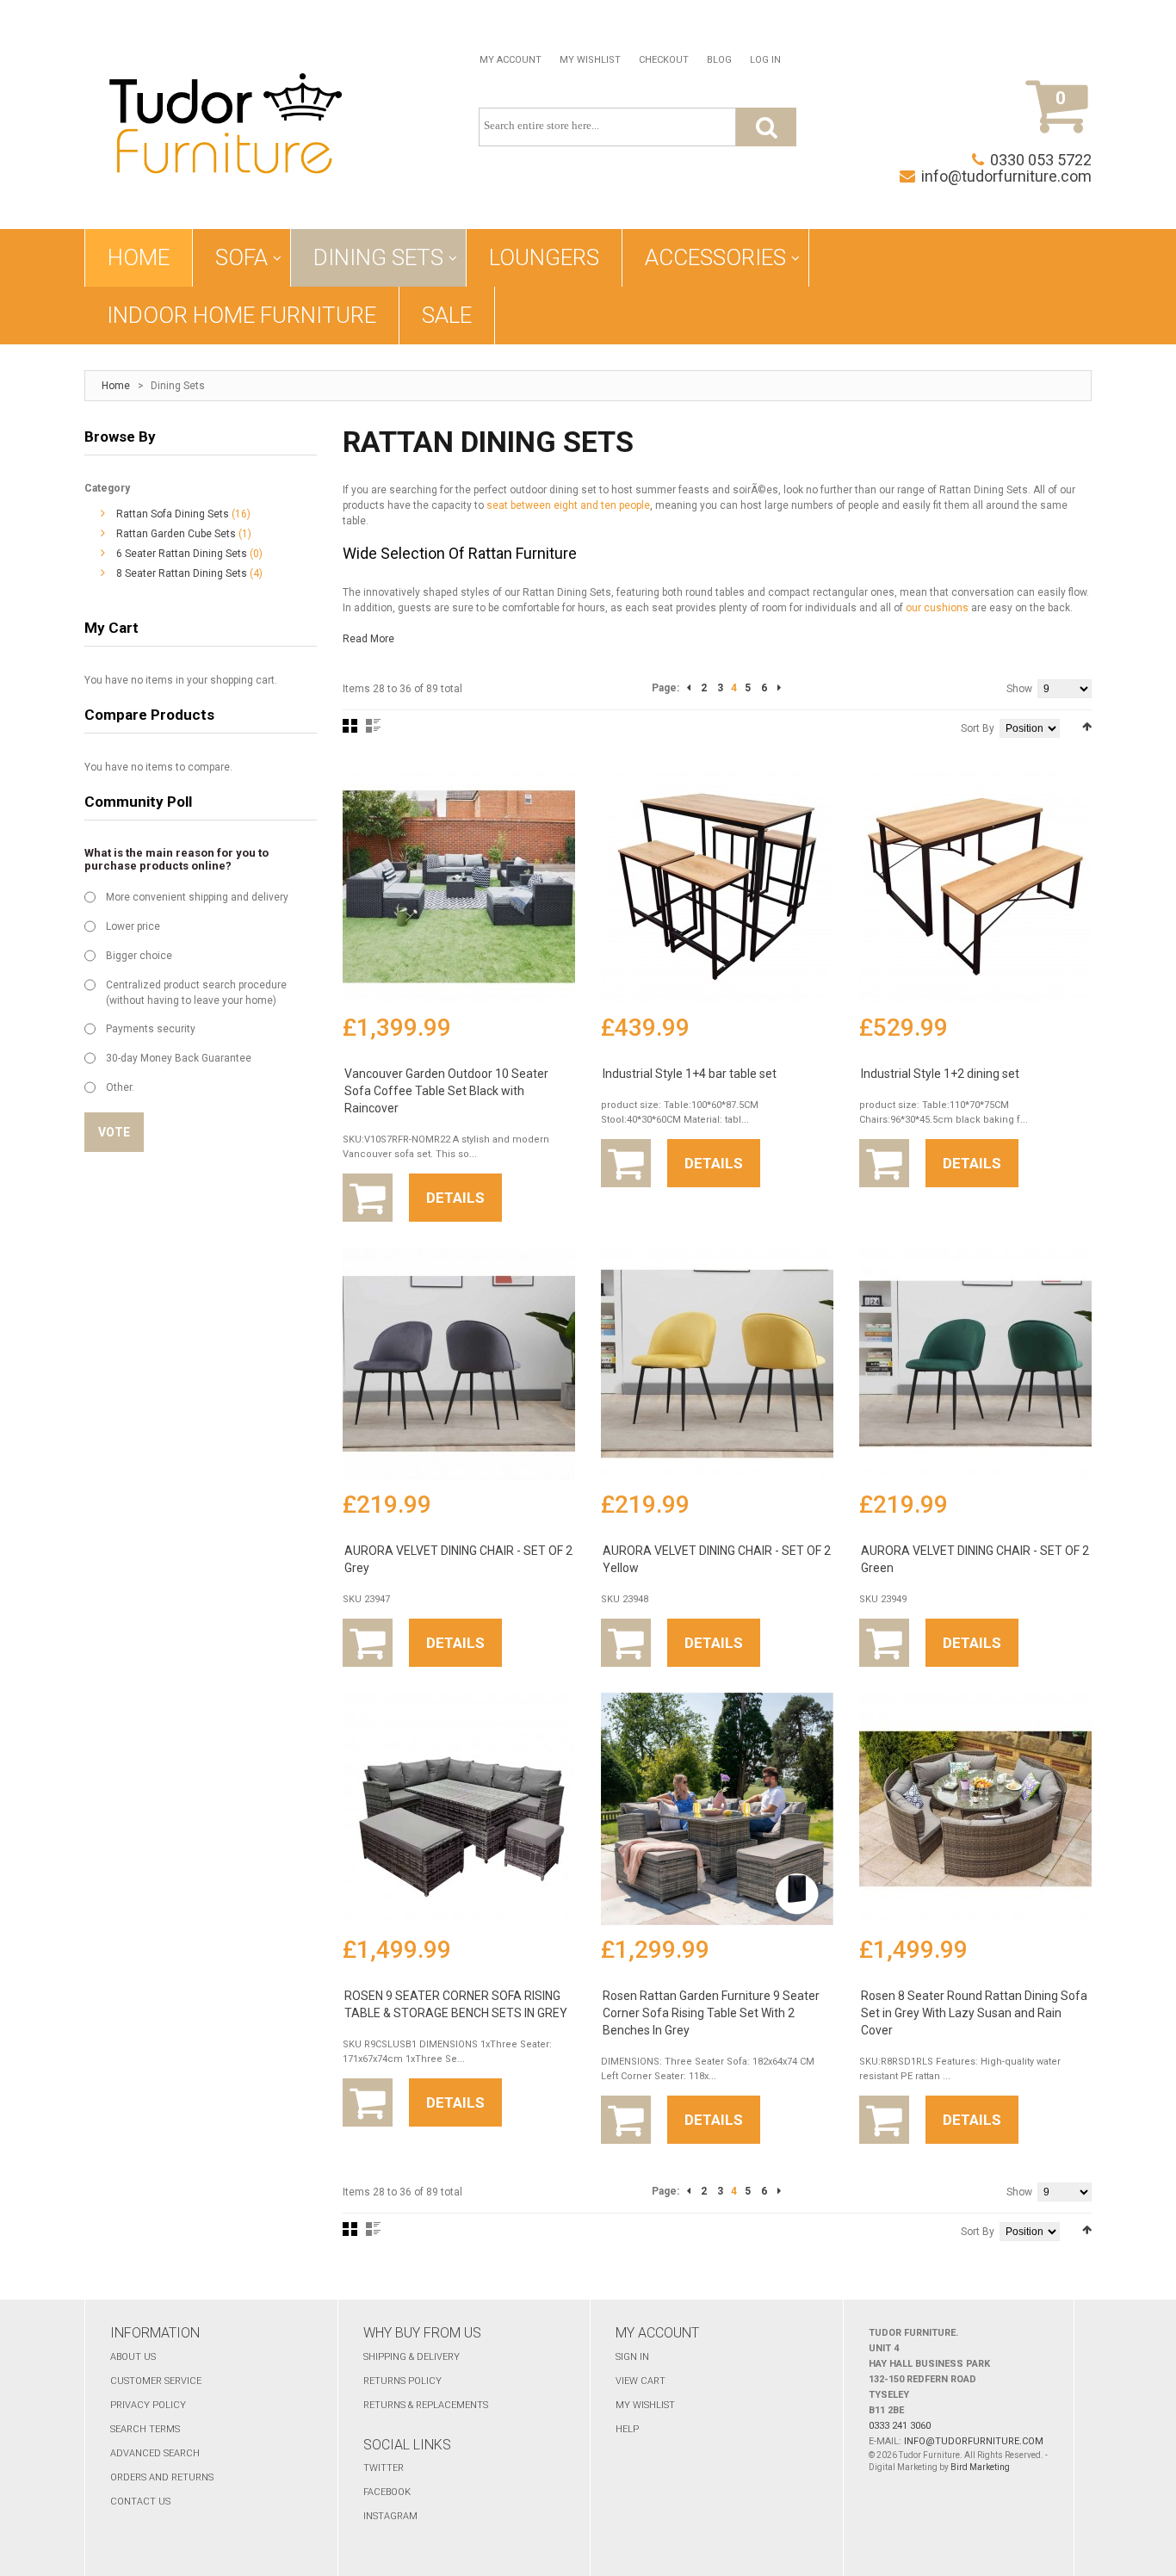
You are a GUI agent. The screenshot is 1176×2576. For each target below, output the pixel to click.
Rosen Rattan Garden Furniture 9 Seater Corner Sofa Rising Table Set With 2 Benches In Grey (711, 2013)
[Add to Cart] (368, 1198)
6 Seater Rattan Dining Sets (182, 554)
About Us (133, 2357)
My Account (511, 60)
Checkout (664, 60)
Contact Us (140, 2502)
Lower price (133, 926)
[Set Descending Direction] (1087, 727)
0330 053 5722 (1041, 160)
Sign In (632, 2357)
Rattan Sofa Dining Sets (173, 514)
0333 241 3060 (900, 2426)
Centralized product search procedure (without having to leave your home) (196, 993)
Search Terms (145, 2429)
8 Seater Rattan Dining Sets (182, 573)
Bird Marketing (980, 2467)
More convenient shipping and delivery (197, 897)
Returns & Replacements (426, 2405)
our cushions (937, 608)
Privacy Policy (148, 2405)
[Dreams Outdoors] (226, 127)
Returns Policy (402, 2381)
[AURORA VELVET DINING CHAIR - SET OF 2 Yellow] (717, 1364)
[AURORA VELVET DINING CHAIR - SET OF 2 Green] (975, 1364)
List (373, 726)
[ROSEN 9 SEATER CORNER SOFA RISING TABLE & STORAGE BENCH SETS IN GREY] (459, 1809)
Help (627, 2429)
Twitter (384, 2468)
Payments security (151, 1029)
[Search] (766, 127)
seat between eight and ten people (568, 505)
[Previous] (689, 688)
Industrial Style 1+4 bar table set (690, 1074)
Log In (765, 60)
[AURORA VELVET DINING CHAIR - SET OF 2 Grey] (459, 1364)
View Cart (641, 2381)
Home (116, 386)
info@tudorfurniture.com (1006, 176)
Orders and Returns (162, 2477)
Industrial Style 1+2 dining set (940, 1074)
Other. (120, 1087)
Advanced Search (155, 2453)
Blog (719, 60)
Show (1019, 689)
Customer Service (156, 2381)
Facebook (387, 2492)
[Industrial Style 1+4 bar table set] (717, 887)
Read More (368, 639)
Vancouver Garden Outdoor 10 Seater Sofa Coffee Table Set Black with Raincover (446, 1091)
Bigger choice (139, 956)
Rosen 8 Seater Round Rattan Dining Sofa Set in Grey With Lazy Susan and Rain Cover (974, 2013)
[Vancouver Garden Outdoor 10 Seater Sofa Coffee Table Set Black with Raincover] (459, 887)
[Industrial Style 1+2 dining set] (975, 887)
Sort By (978, 728)
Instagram (390, 2516)
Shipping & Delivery (412, 2357)
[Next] (779, 688)
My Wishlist (590, 60)
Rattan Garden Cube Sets (176, 534)
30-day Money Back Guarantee (179, 1058)
